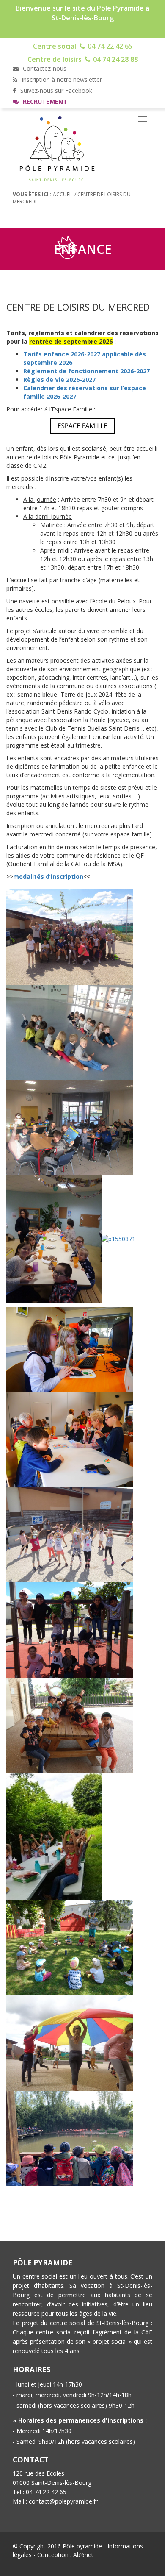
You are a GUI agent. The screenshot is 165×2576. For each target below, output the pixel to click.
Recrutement (44, 101)
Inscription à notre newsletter (61, 79)
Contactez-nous (44, 68)
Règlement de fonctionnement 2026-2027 (87, 371)
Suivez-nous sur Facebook (55, 90)
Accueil (63, 194)
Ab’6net (83, 2555)
